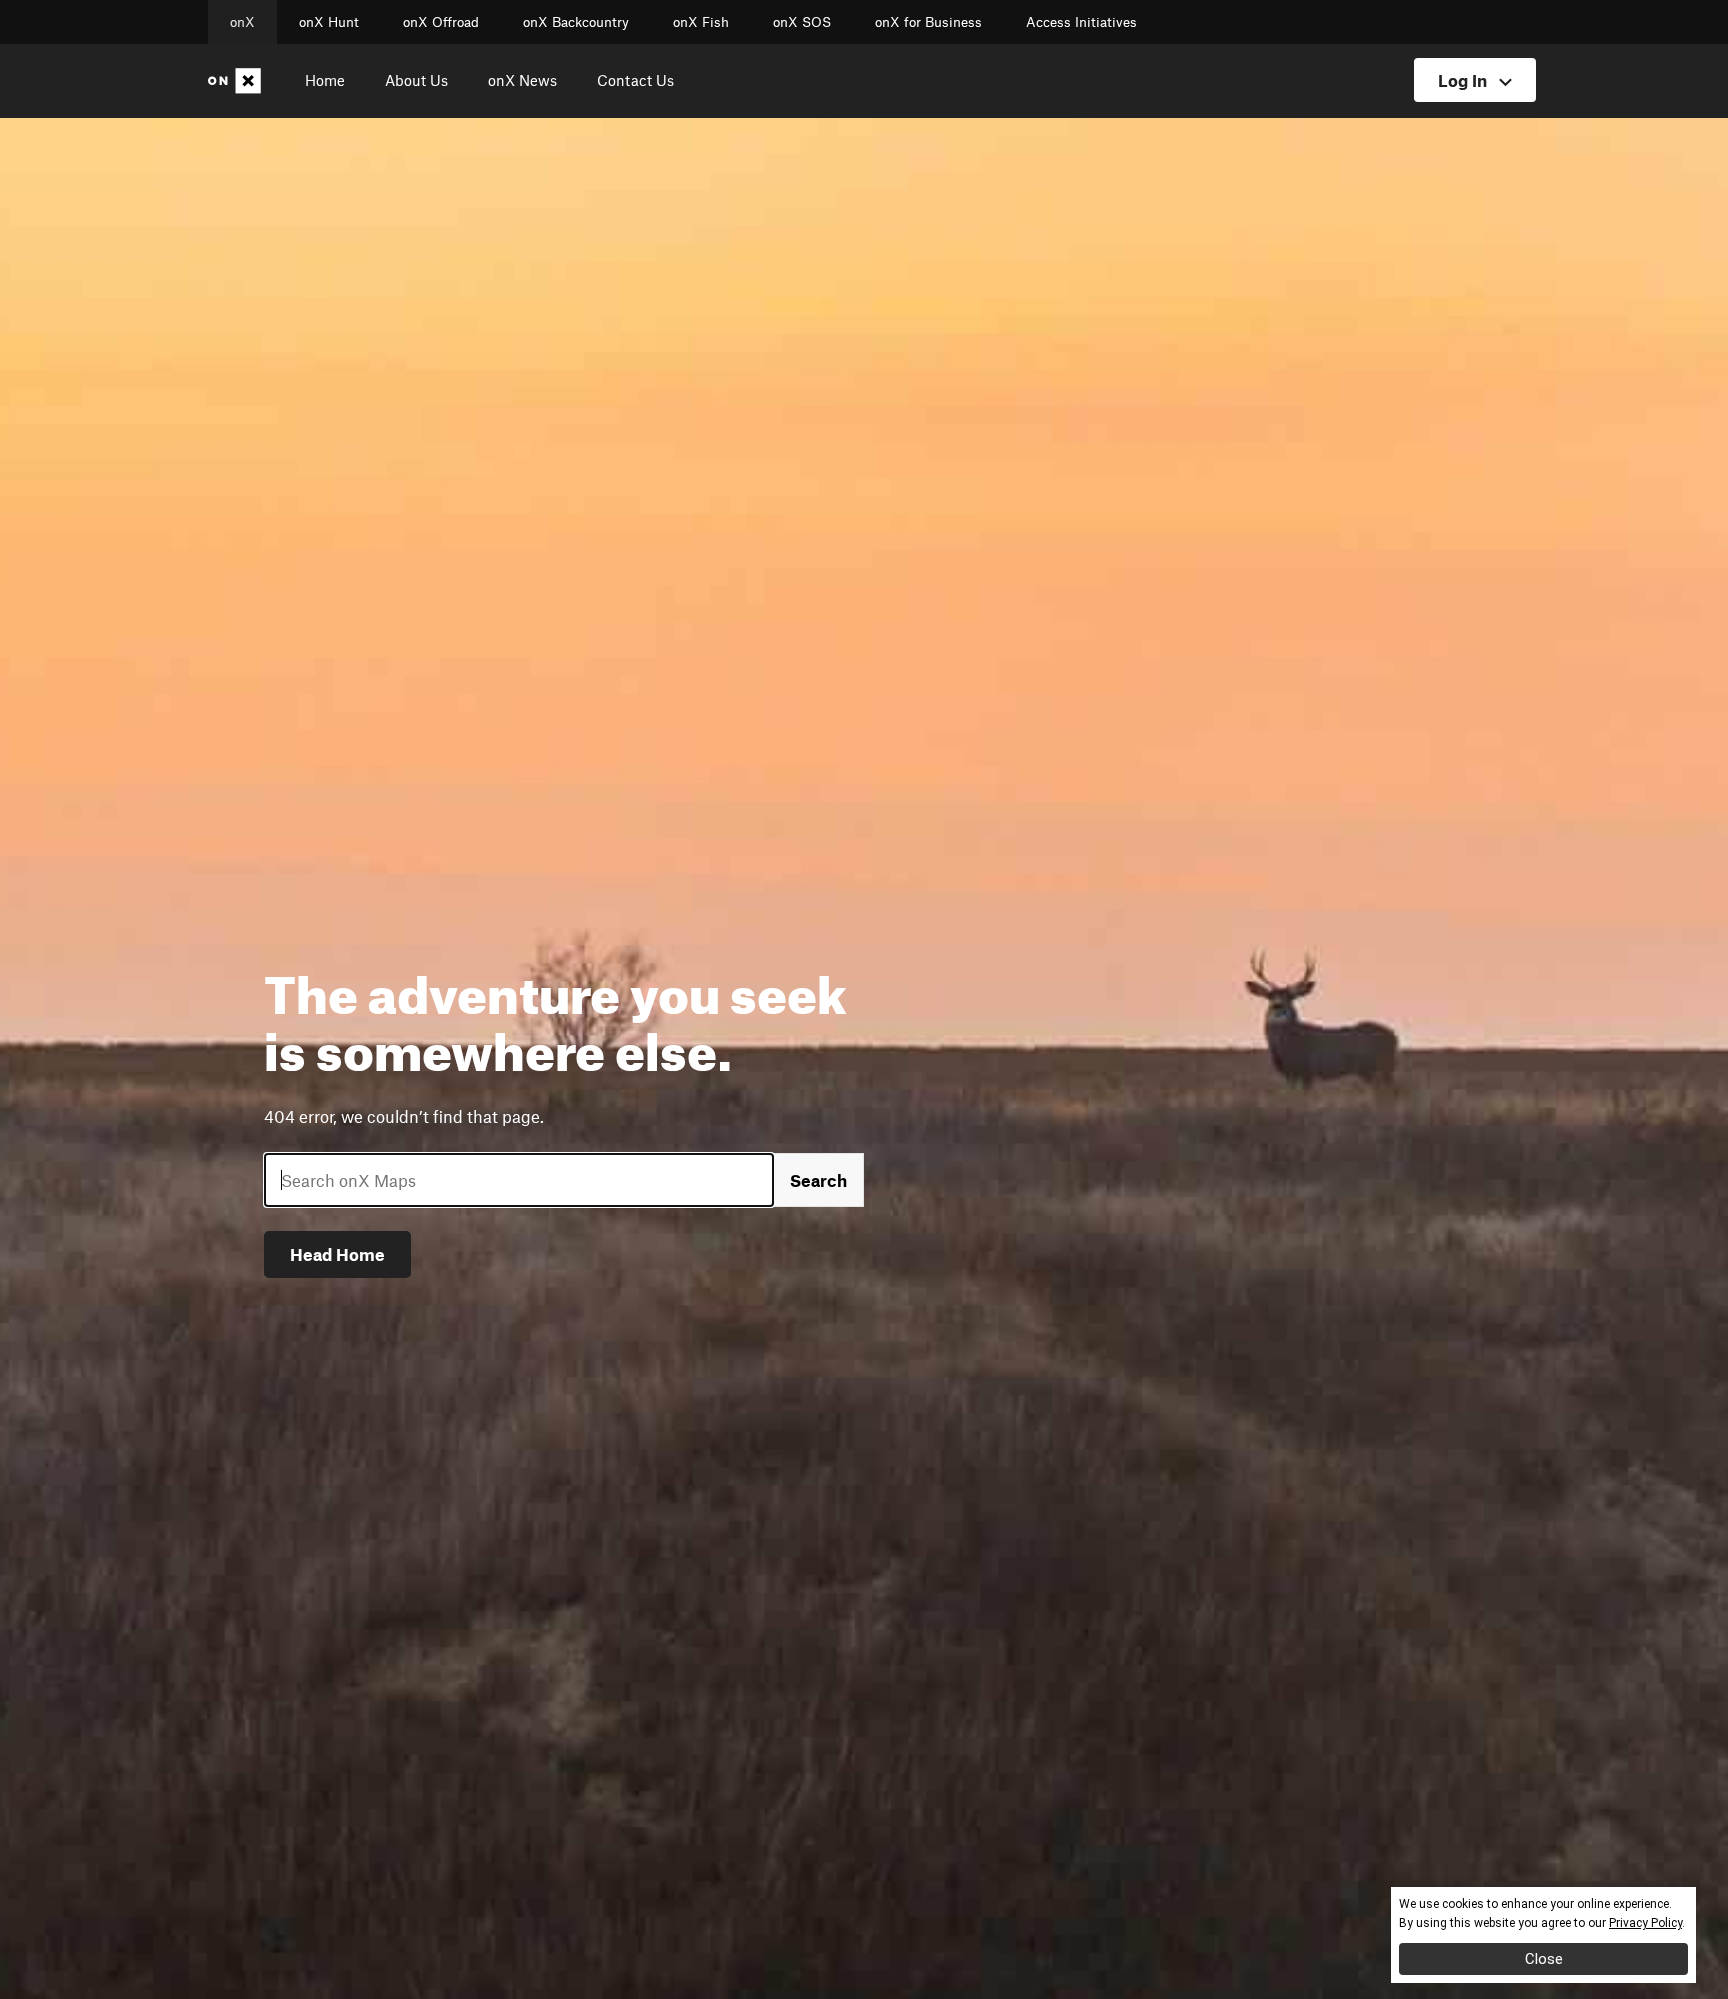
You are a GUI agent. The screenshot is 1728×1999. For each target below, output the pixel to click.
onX (242, 22)
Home (325, 80)
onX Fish (701, 22)
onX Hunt (329, 22)
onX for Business (928, 22)
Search (818, 1180)
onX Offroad (441, 22)
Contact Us (635, 80)
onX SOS (802, 22)
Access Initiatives (1081, 22)
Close (1544, 1959)
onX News (522, 80)
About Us (416, 80)
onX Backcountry (576, 22)
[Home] (238, 81)
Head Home (337, 1254)
